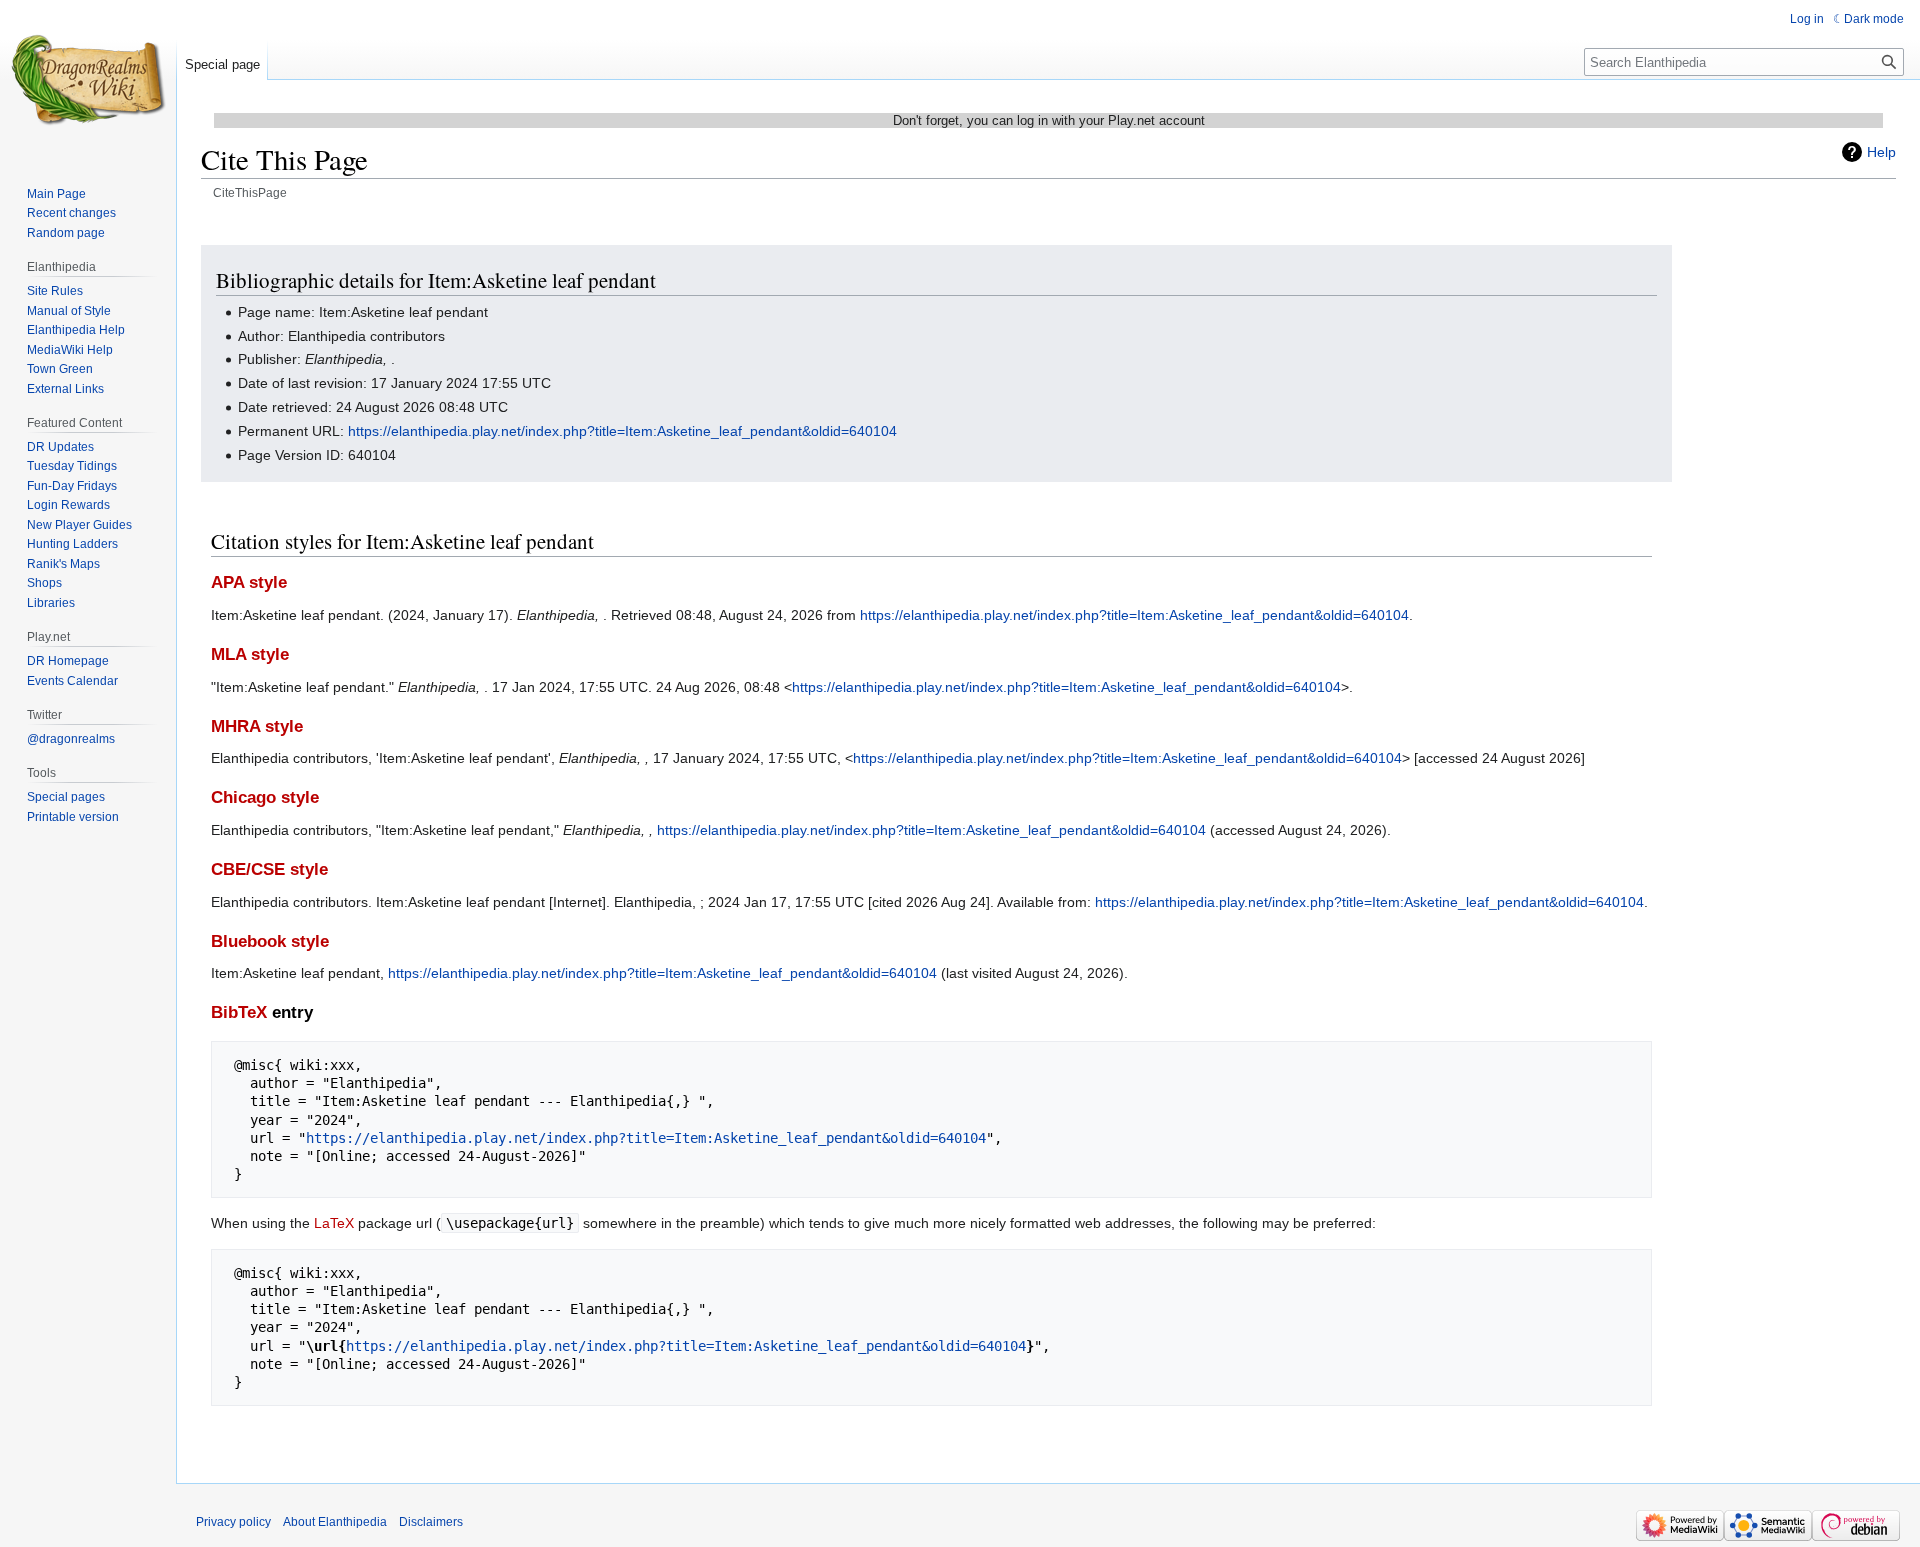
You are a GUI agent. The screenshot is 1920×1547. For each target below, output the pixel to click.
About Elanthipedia (335, 1522)
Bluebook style (270, 941)
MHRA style (257, 726)
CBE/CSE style (269, 869)
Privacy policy (233, 1522)
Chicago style (265, 797)
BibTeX (239, 1012)
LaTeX (334, 1223)
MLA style (250, 654)
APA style (249, 582)
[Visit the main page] (88, 80)
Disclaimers (431, 1522)
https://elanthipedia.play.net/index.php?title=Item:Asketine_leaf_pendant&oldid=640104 (622, 431)
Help (1881, 152)
